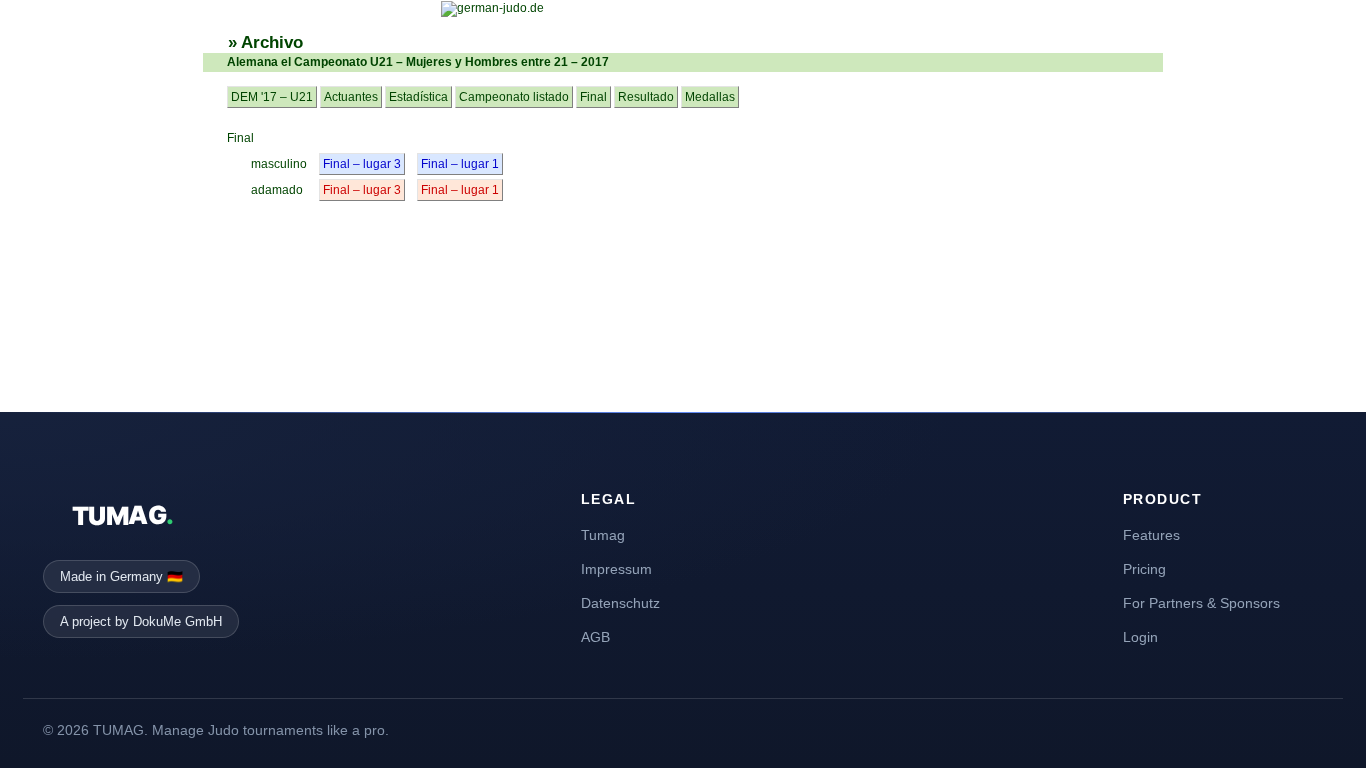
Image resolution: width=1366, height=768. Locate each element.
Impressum (616, 569)
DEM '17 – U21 (272, 97)
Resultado (646, 97)
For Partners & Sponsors (1201, 603)
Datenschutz (620, 603)
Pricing (1144, 569)
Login (1140, 637)
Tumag (603, 535)
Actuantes (351, 97)
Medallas (710, 97)
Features (1151, 535)
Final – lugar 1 (460, 164)
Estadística (418, 97)
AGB (595, 637)
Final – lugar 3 (362, 164)
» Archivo (265, 42)
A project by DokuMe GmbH (141, 621)
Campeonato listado (514, 97)
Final (593, 97)
